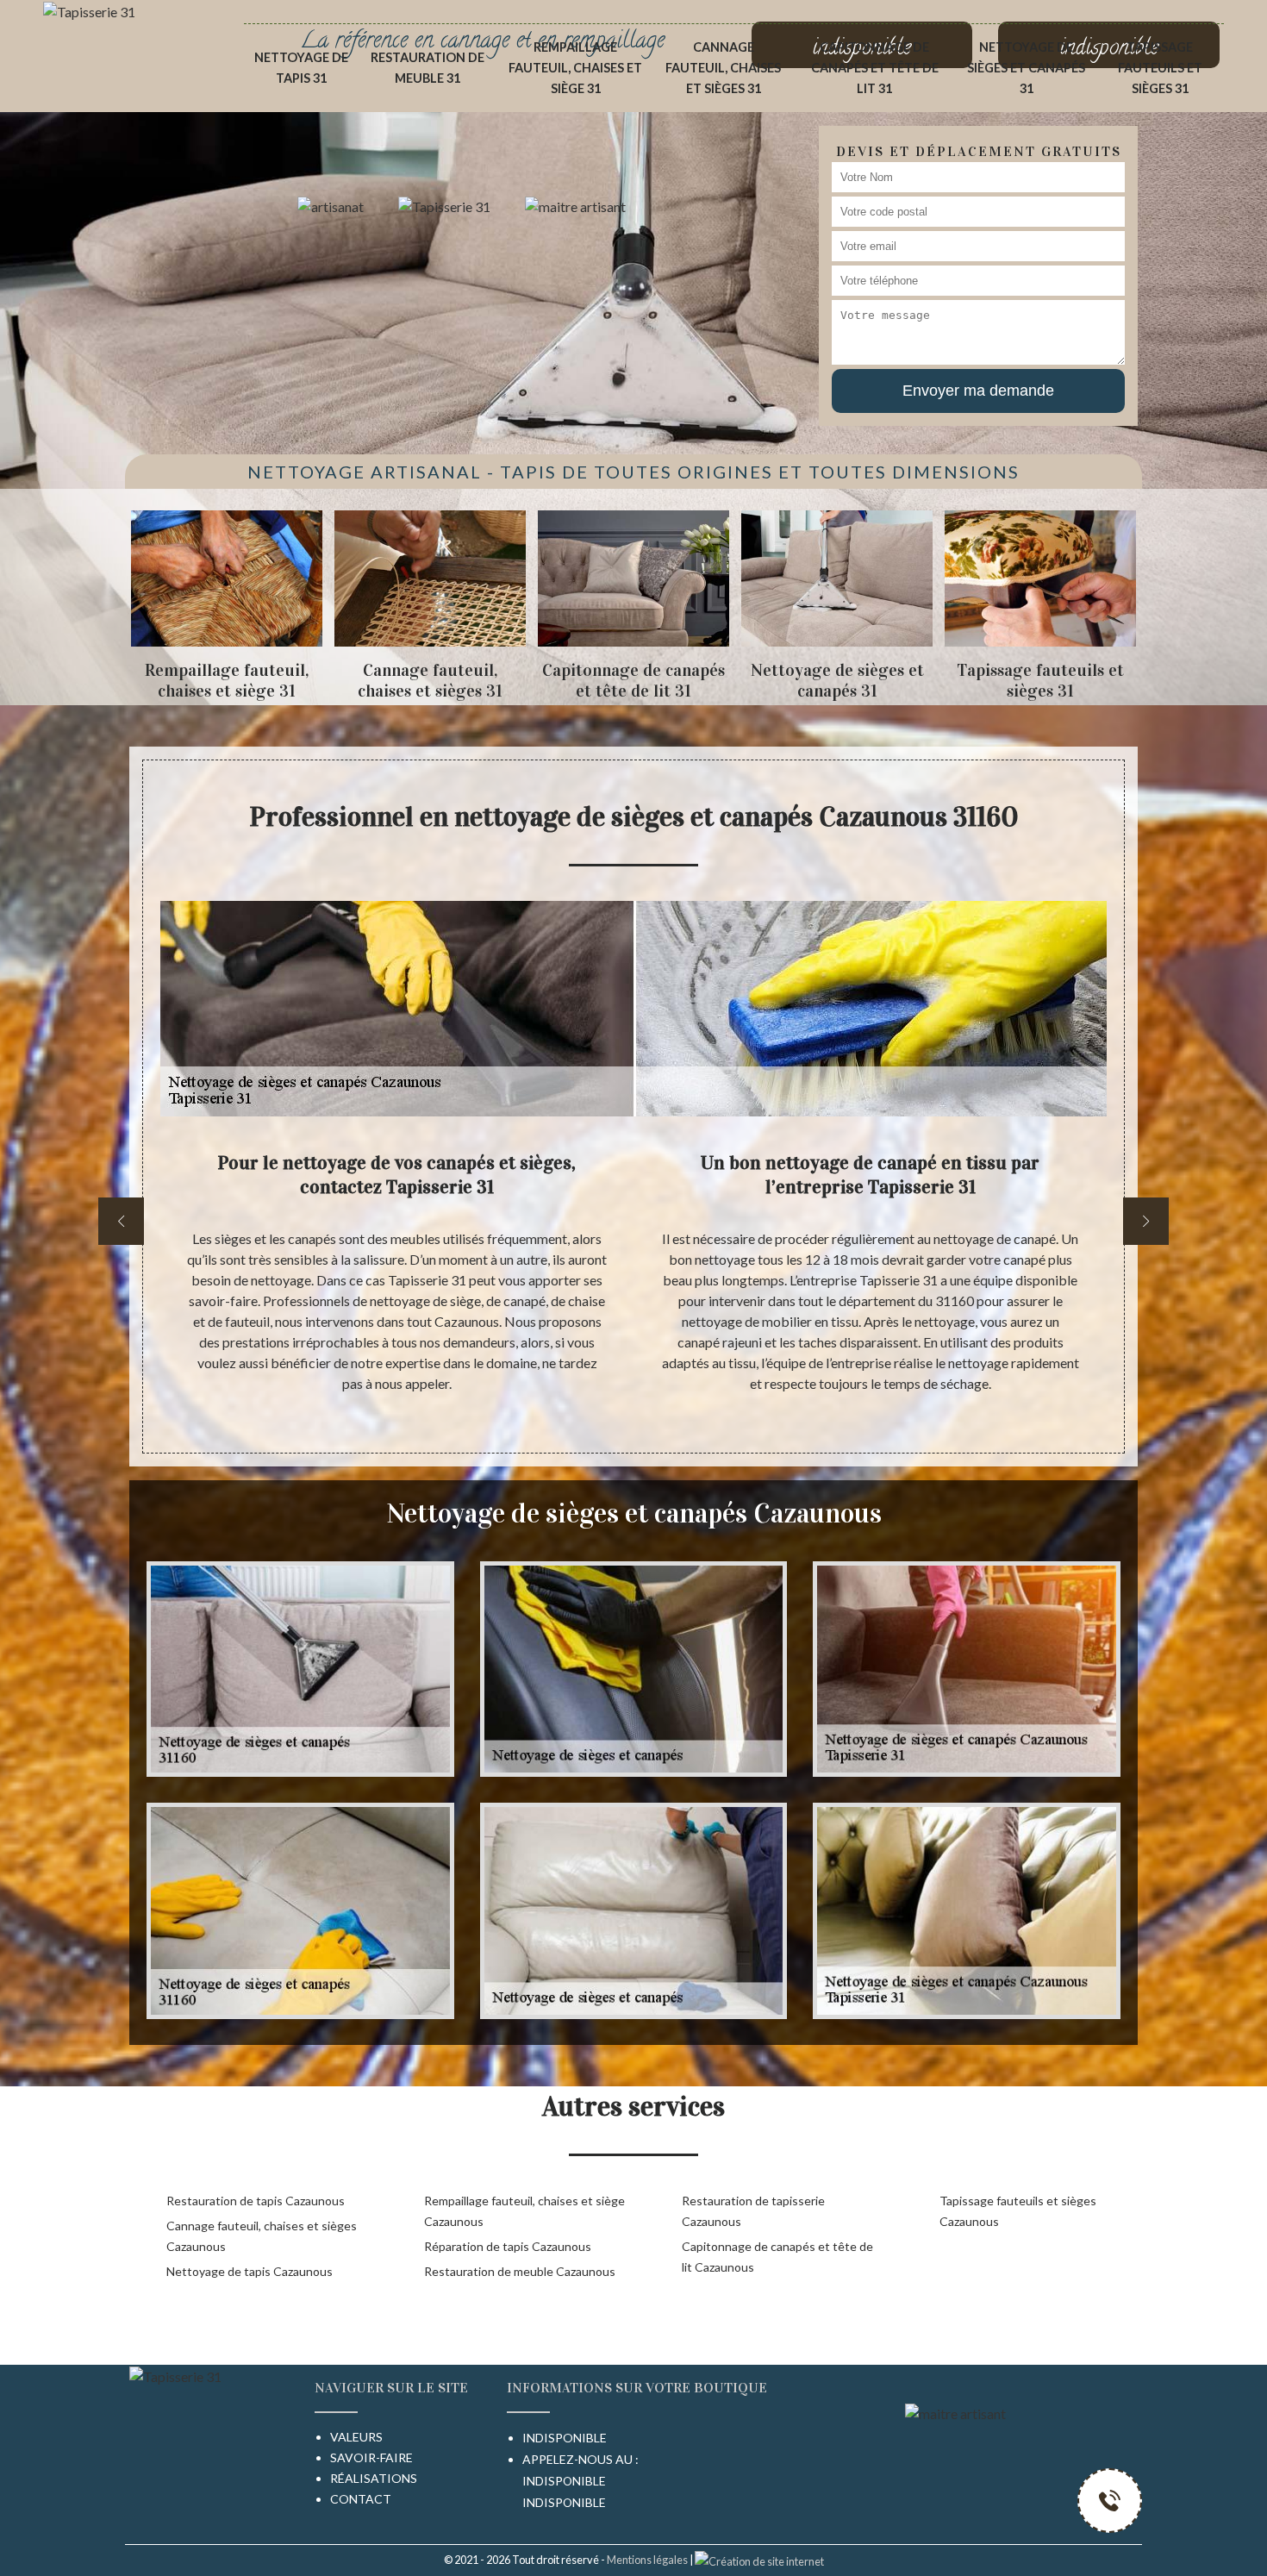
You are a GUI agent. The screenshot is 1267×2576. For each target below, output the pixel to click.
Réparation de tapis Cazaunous (508, 2246)
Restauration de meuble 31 (428, 68)
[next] (1146, 1221)
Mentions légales (647, 2560)
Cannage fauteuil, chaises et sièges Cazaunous (262, 2236)
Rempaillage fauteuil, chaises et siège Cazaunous (524, 2211)
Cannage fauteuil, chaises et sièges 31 (723, 68)
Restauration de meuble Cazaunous (520, 2271)
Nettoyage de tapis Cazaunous (250, 2271)
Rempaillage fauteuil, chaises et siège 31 (575, 68)
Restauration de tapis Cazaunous (256, 2201)
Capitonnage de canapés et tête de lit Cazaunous (777, 2257)
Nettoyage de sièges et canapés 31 (1026, 68)
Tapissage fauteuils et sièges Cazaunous (1018, 2211)
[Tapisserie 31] (89, 10)
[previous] (121, 1221)
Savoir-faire (371, 2457)
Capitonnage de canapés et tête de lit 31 (875, 68)
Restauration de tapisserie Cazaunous (753, 2211)
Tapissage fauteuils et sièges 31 (1160, 68)
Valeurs (356, 2437)
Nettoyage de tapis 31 (301, 68)
